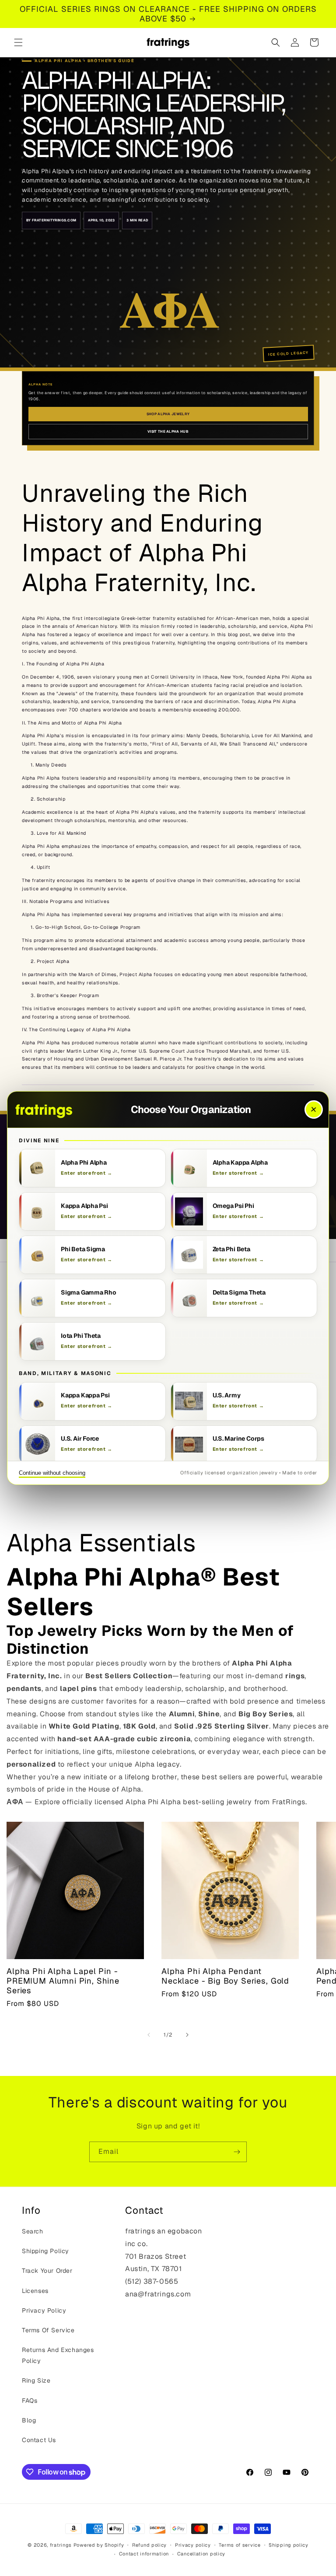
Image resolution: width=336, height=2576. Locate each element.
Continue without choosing (52, 1473)
